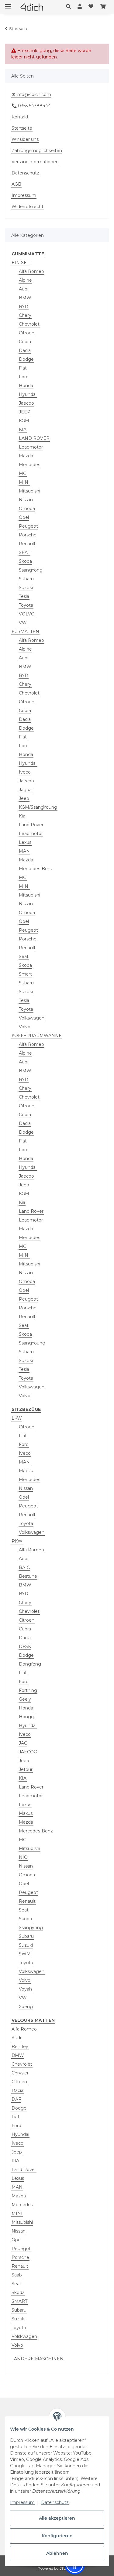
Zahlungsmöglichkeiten (37, 151)
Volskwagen (24, 2336)
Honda (26, 386)
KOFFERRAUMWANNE (37, 1036)
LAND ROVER (34, 438)
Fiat (23, 368)
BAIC (24, 1567)
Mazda (26, 456)
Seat (24, 956)
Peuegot (21, 2249)
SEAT (24, 552)
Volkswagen (32, 1018)
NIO (23, 1857)
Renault (27, 544)
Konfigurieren (57, 2536)
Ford (24, 377)
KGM (24, 421)
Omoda (27, 509)
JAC (23, 1743)
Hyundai (28, 394)
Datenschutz (55, 2502)
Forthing (28, 1690)
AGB (16, 184)
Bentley (20, 2047)
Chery (25, 315)
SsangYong (31, 570)
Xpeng (26, 2007)
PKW (17, 1541)
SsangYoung (32, 1343)
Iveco (25, 772)
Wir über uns (25, 139)
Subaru (26, 579)
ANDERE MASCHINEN (39, 2359)
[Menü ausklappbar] (8, 4)
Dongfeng (30, 1664)
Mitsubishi (29, 491)
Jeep (24, 798)
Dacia (25, 350)
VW (23, 623)
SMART (19, 2301)
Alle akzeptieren (57, 2518)
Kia (22, 816)
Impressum (22, 2502)
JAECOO (28, 1752)
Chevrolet (29, 324)
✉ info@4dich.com (31, 94)
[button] (70, 7)
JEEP (25, 412)
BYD (24, 307)
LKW (17, 1418)
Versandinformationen (35, 162)
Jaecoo (26, 403)
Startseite (22, 128)
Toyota (26, 605)
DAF (16, 2099)
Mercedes (29, 465)
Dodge (26, 359)
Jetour (26, 1769)
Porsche (28, 535)
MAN (24, 851)
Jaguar (26, 790)
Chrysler (20, 2073)
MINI (24, 482)
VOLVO (27, 614)
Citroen (27, 333)
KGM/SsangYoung (38, 807)
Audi (24, 289)
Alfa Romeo (31, 271)
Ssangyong (31, 1928)
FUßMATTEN (25, 632)
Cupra (25, 342)
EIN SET (20, 263)
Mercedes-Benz (36, 869)
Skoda (25, 561)
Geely (25, 1699)
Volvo (25, 1027)
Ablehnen (57, 2553)
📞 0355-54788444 (31, 106)
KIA (23, 429)
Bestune (28, 1576)
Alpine (25, 280)
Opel (24, 517)
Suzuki (26, 588)
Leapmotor (31, 447)
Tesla (24, 596)
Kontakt (20, 117)
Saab (17, 2275)
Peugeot (28, 526)
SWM (25, 1954)
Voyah (25, 1989)
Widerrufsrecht (28, 207)
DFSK (25, 1646)
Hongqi (27, 1717)
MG (23, 473)
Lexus (25, 842)
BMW (25, 298)
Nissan (26, 500)
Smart (25, 974)
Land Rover (31, 825)
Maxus (26, 1471)
